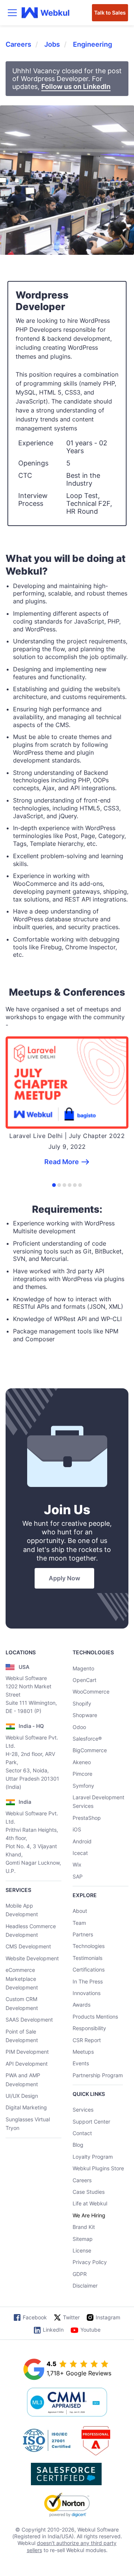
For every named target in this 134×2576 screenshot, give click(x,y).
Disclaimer (85, 2286)
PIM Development (27, 2052)
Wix (77, 1864)
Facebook (35, 2317)
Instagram (108, 2317)
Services (83, 2110)
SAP (78, 1876)
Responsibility (89, 2028)
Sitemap (83, 2239)
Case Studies (89, 2192)
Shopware (85, 1715)
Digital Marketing (26, 2107)
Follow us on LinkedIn (76, 86)
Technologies (89, 1946)
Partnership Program (98, 2075)
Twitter (71, 2317)
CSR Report (87, 2040)
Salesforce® (87, 1739)
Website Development (32, 1958)
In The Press (88, 1981)
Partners (83, 1934)
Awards (82, 2005)
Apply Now (64, 1578)
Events (81, 2063)
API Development (27, 2064)
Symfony (83, 1786)
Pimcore (82, 1774)
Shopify (82, 1703)
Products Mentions (95, 2017)
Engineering (92, 44)
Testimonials (87, 1958)
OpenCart (84, 1680)
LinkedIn (53, 2330)
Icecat (80, 1853)
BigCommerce (90, 1750)
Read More (62, 1162)
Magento (83, 1668)
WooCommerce (91, 1691)
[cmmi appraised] (67, 2403)
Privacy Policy (90, 2262)
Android (82, 1841)
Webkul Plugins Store (98, 2168)
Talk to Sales (110, 13)
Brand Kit (84, 2227)
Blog (78, 2145)
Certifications (89, 1969)
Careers (18, 44)
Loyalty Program (93, 2157)
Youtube (90, 2330)
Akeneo (82, 1762)
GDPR (80, 2274)
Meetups (83, 2052)
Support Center (91, 2122)
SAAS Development (29, 2020)
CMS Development (28, 1946)
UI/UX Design (22, 2096)
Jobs (52, 44)
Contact (82, 2133)
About (80, 1911)
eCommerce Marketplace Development (22, 1979)
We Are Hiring (89, 2215)
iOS (77, 1829)
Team (79, 1923)
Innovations (87, 1993)
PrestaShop (87, 1818)
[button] (54, 1185)
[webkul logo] (46, 13)
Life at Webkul (90, 2203)
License (82, 2250)
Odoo (79, 1727)
